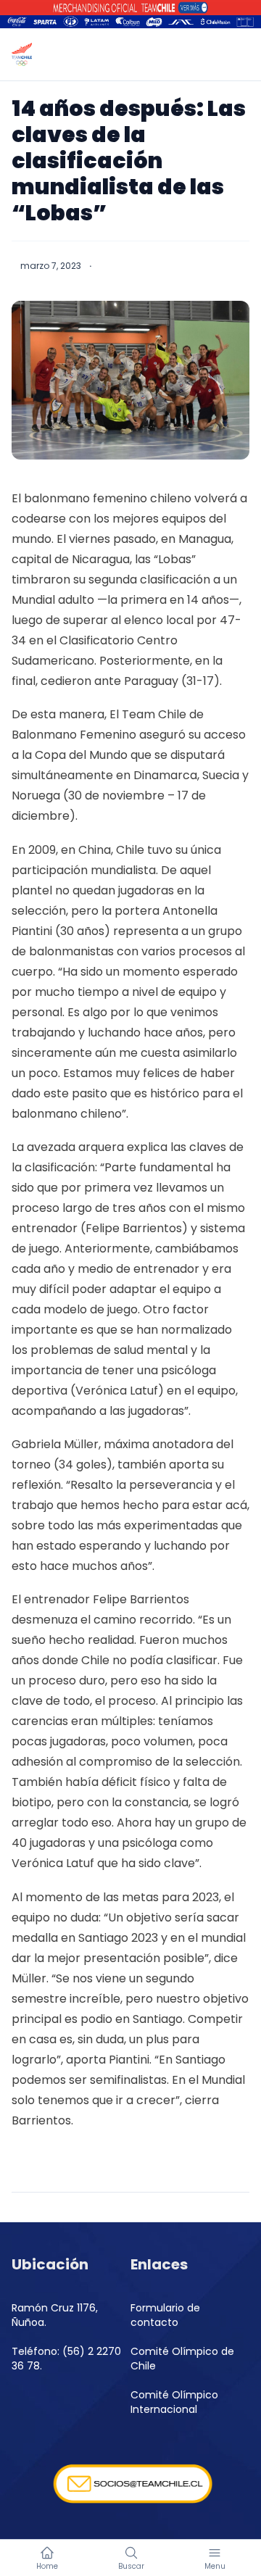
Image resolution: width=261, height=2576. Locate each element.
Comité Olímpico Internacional (174, 2402)
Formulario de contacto (165, 2315)
